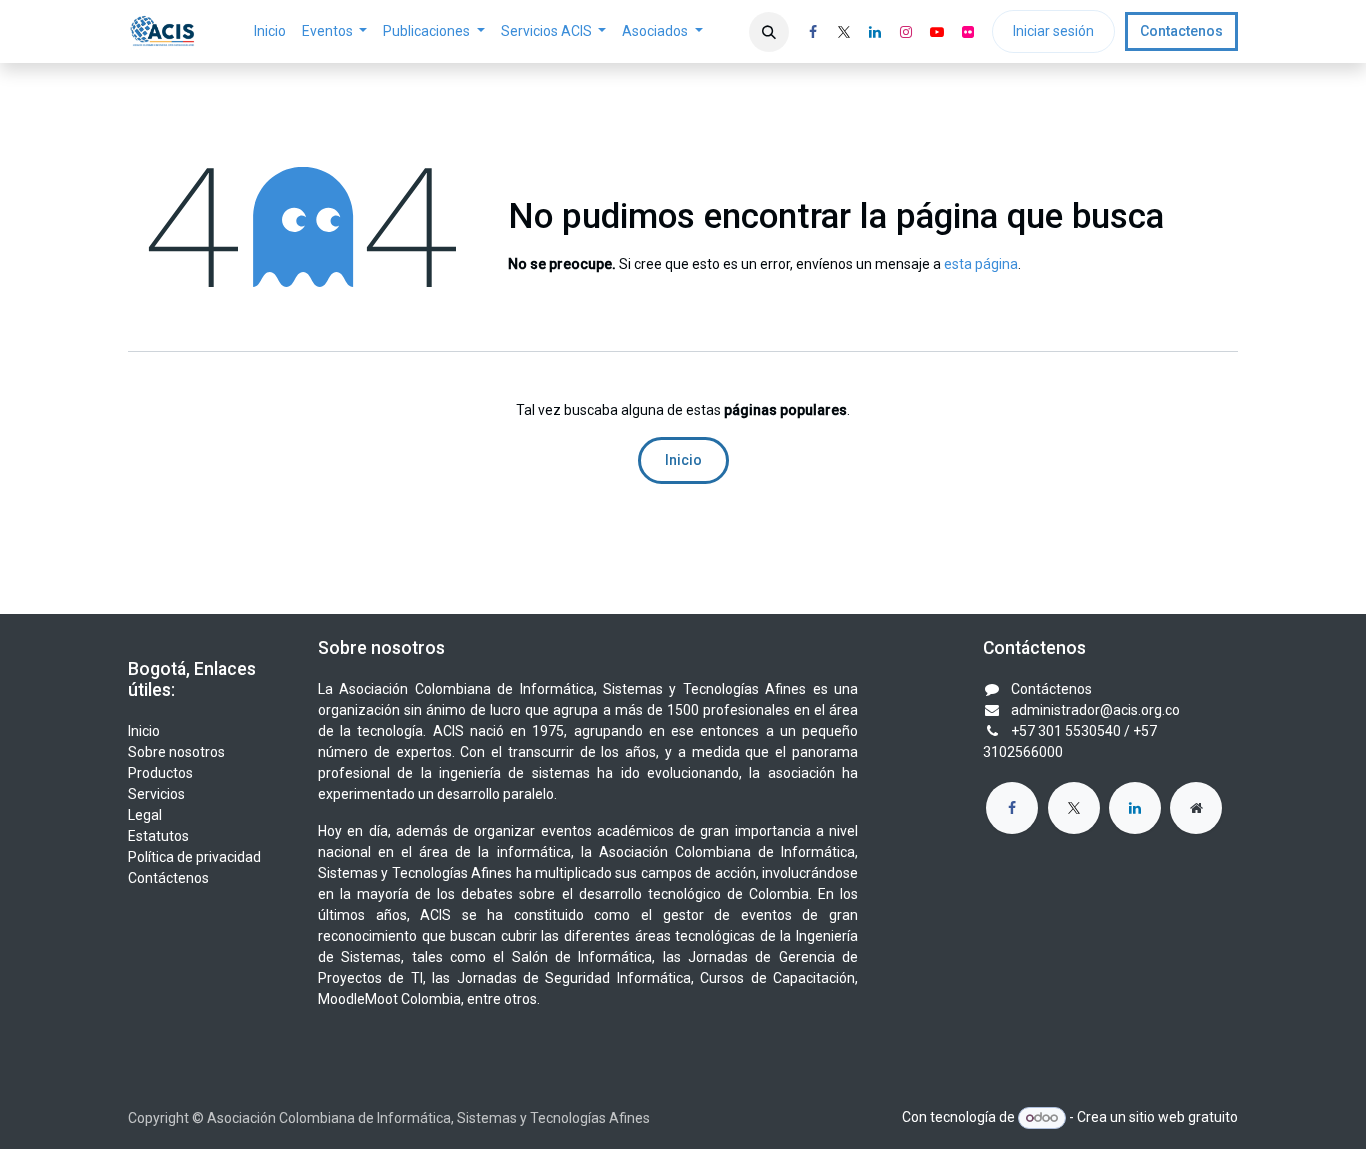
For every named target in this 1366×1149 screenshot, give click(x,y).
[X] (844, 32)
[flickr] (968, 32)
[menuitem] (270, 31)
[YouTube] (937, 32)
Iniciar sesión (1053, 31)
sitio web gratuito (1183, 1117)
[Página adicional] (1196, 808)
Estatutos (158, 836)
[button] (769, 32)
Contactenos (1181, 31)
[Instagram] (906, 32)
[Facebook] (813, 32)
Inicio (683, 460)
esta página (981, 264)
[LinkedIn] (875, 32)
